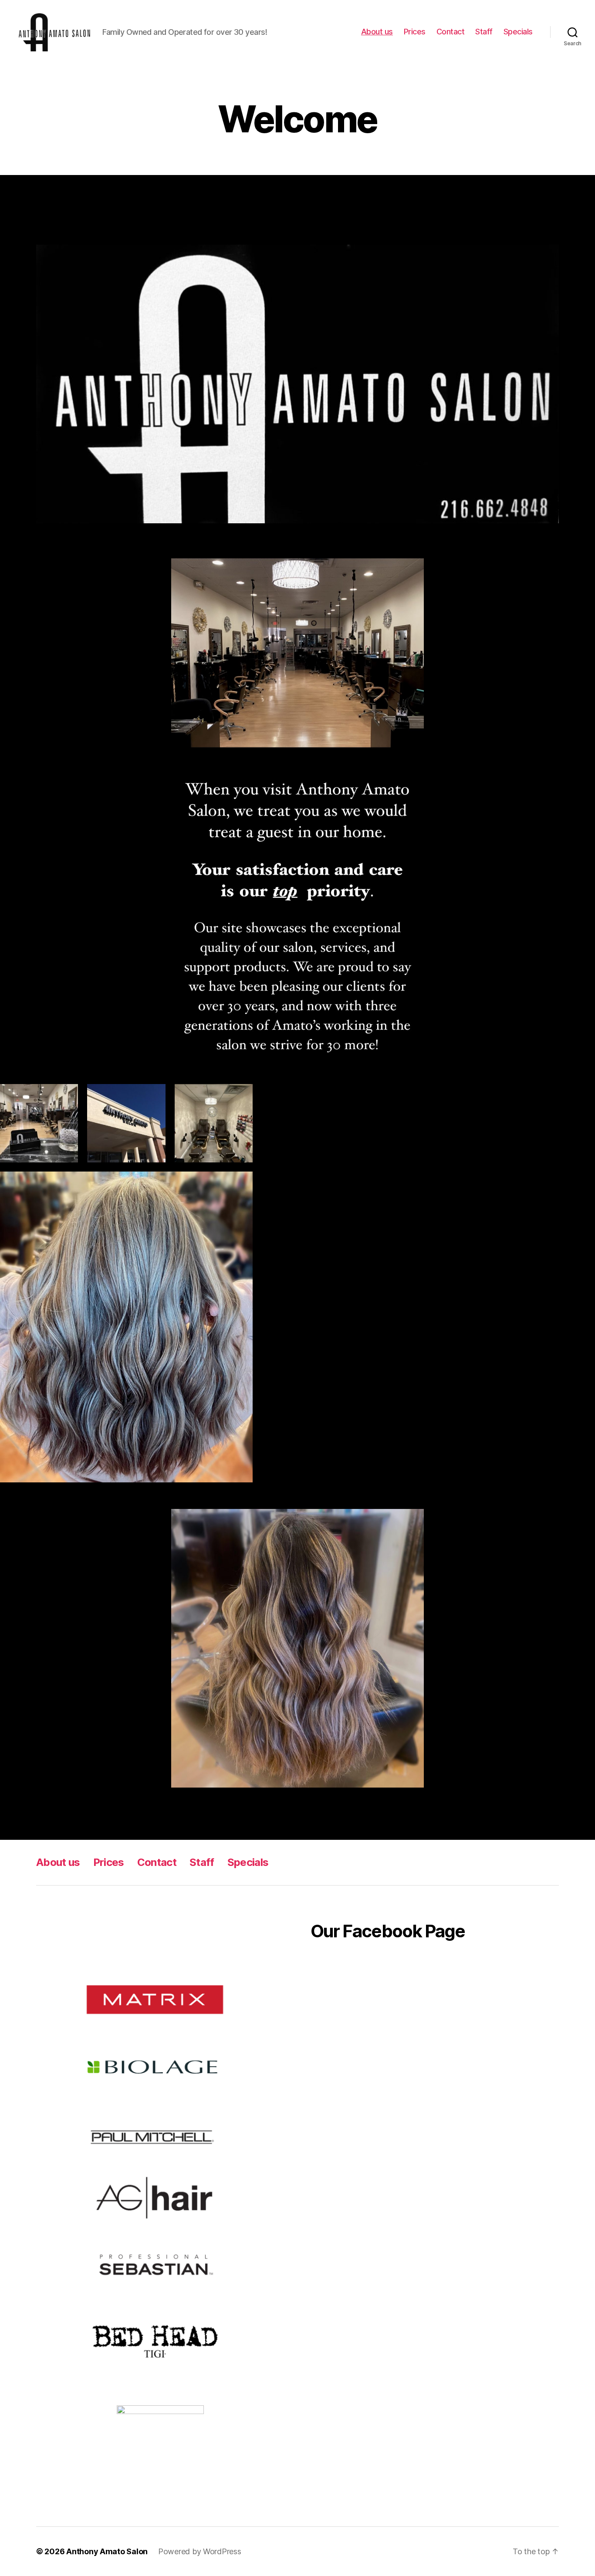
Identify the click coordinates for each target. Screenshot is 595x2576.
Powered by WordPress (200, 2551)
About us (377, 32)
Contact (451, 32)
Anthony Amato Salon (107, 2551)
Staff (484, 32)
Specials (518, 32)
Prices (415, 32)
